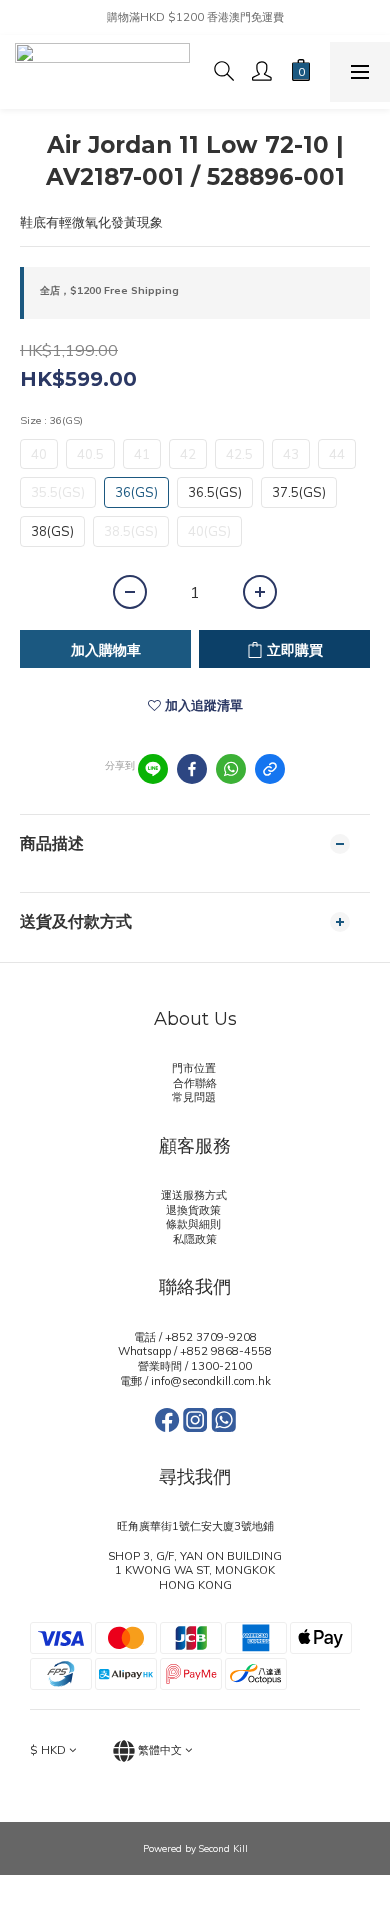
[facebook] (192, 769)
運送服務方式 (195, 1195)
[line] (153, 769)
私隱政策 (195, 1239)
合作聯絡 (195, 1083)
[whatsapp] (231, 769)
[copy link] (270, 769)
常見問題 (195, 1097)
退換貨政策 (195, 1210)
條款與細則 (195, 1224)
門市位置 (195, 1068)
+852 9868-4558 (226, 1351)
